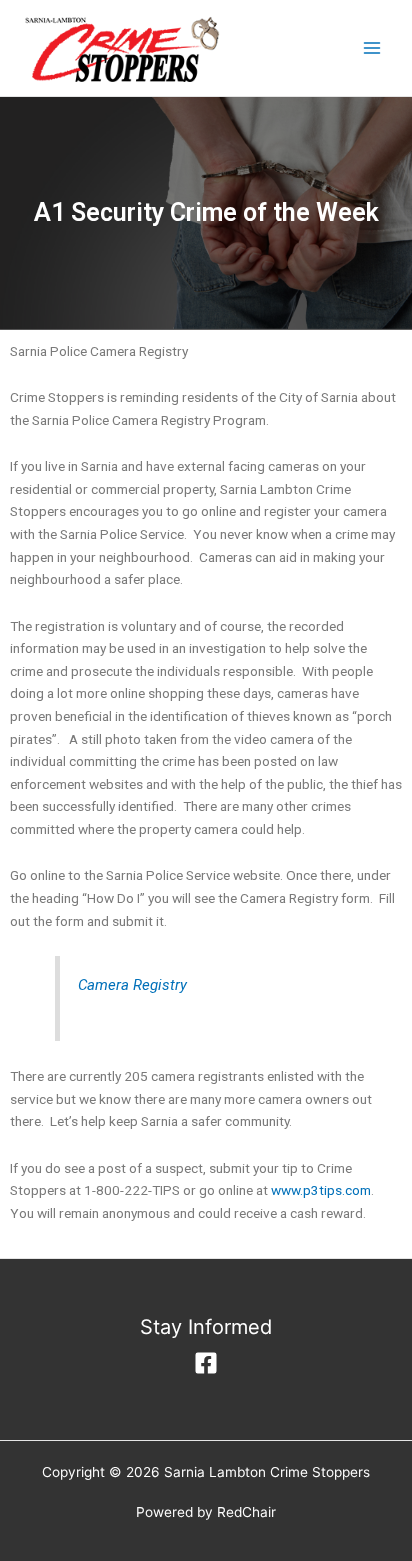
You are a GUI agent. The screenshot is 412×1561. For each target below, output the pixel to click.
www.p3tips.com (321, 1190)
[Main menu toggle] (372, 48)
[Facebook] (206, 1363)
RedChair (246, 1512)
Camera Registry (132, 985)
